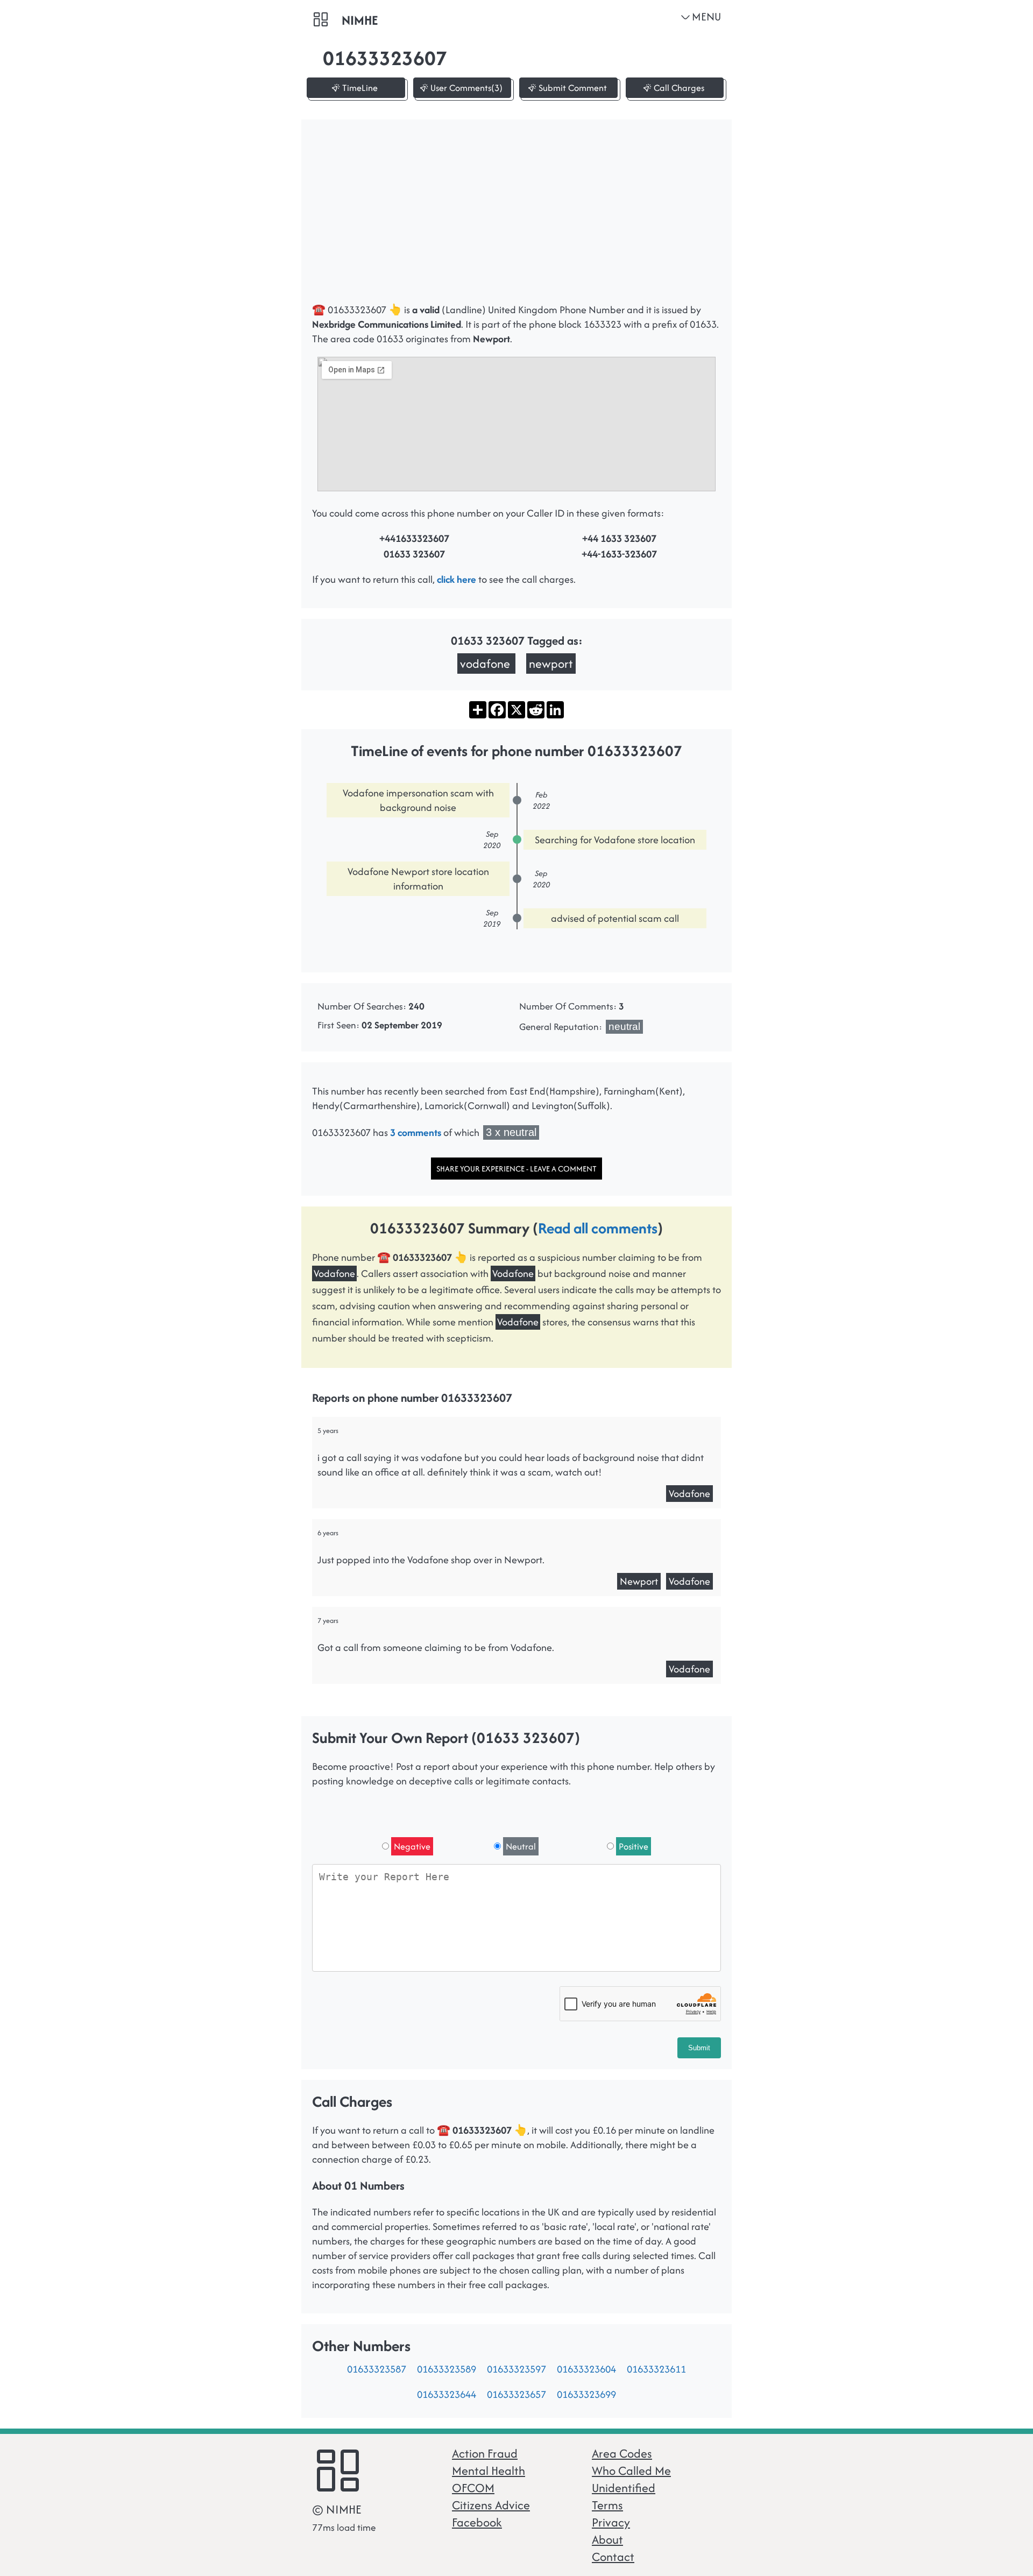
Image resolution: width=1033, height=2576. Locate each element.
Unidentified (624, 2488)
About (607, 2539)
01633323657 (516, 2394)
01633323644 (447, 2394)
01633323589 (447, 2369)
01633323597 (516, 2369)
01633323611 (656, 2369)
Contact (613, 2557)
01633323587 (377, 2369)
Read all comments (598, 1228)
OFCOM (473, 2488)
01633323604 (586, 2369)
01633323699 (586, 2394)
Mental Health (489, 2471)
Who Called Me (631, 2471)
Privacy (611, 2522)
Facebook (477, 2522)
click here (457, 579)
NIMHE (360, 20)
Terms (607, 2505)
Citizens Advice (491, 2505)
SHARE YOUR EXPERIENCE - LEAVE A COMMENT (516, 1169)
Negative (412, 1846)
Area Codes (622, 2453)
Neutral (521, 1846)
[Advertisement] (516, 216)
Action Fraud (485, 2453)
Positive (634, 1846)
